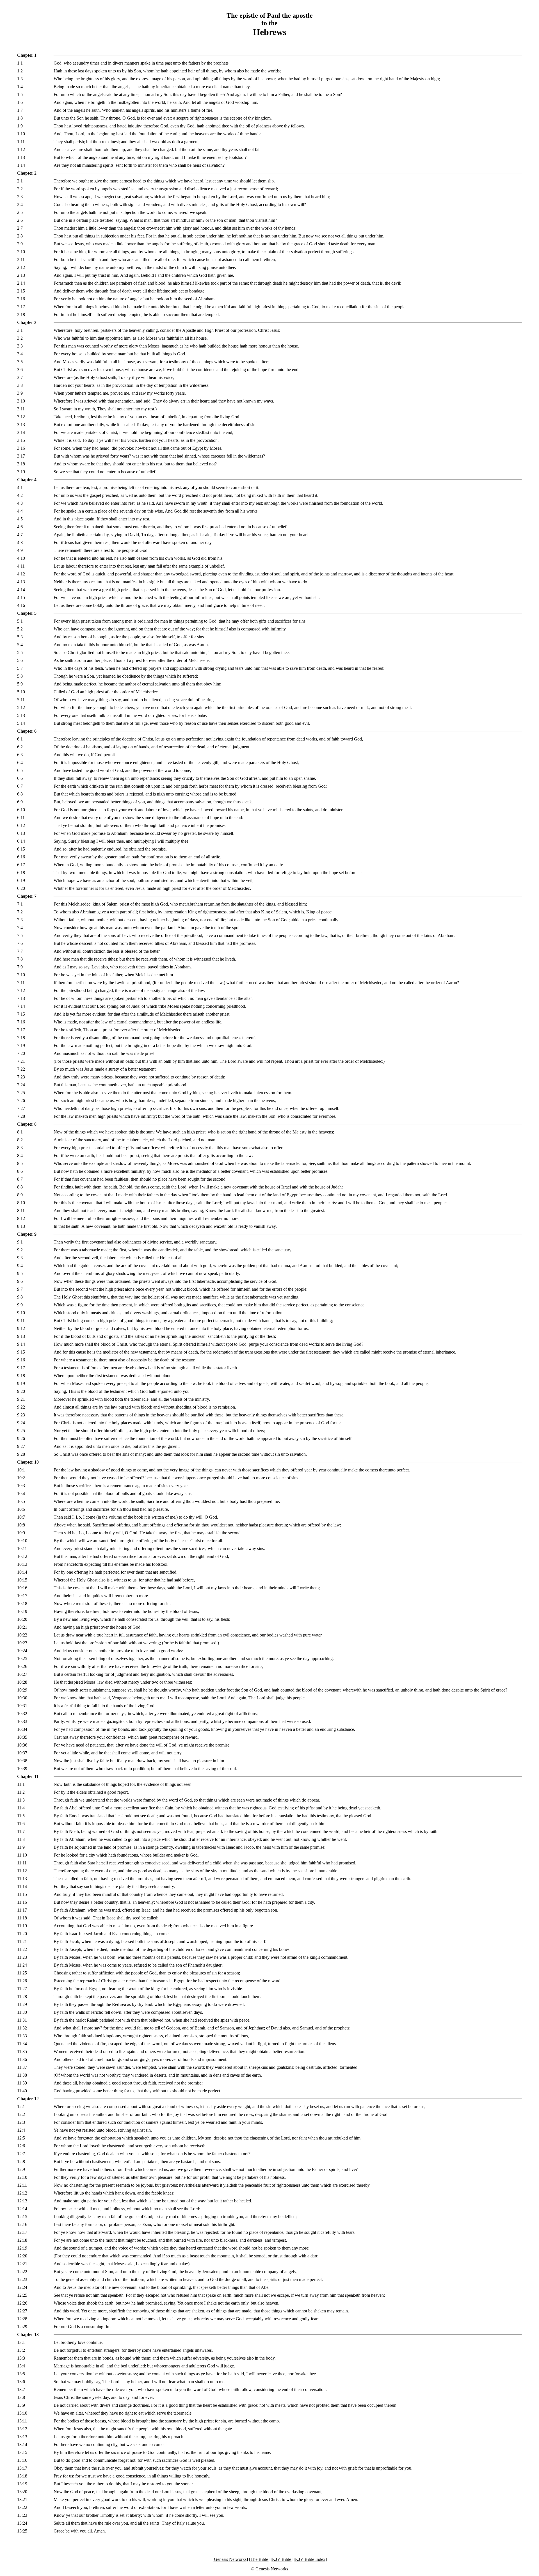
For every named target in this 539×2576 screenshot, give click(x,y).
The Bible (259, 2559)
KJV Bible (282, 2559)
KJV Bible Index (310, 2559)
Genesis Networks (230, 2559)
